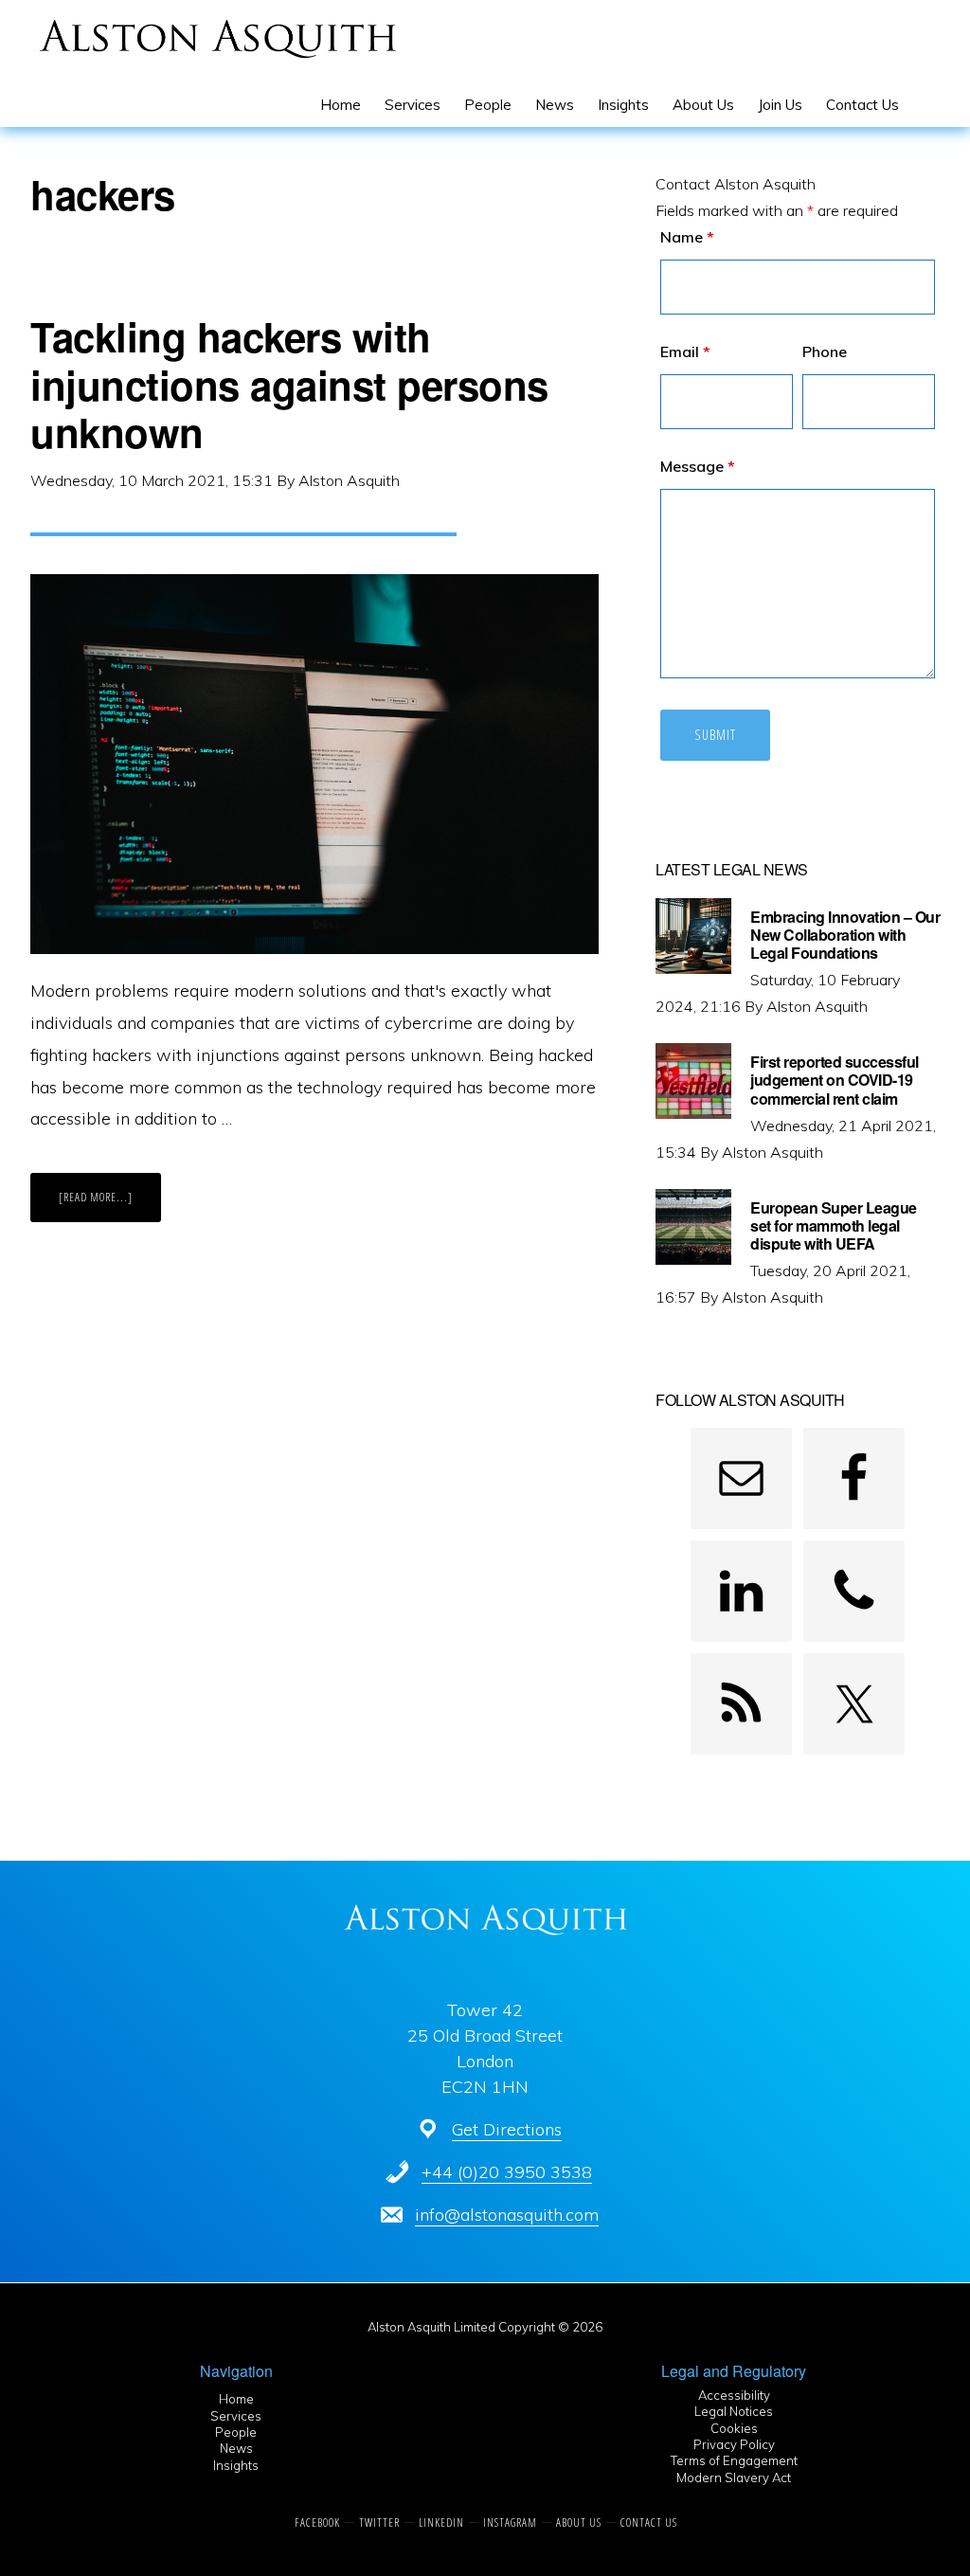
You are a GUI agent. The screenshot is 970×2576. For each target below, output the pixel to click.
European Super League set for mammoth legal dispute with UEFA (834, 1225)
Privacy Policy (734, 2444)
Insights (236, 2465)
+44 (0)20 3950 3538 (507, 2172)
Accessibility (734, 2395)
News (236, 2448)
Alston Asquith (217, 38)
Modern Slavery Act (734, 2477)
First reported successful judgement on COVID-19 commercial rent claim (835, 1080)
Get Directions (507, 2129)
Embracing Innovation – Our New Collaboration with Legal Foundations (845, 935)
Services (236, 2416)
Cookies (734, 2428)
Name (687, 237)
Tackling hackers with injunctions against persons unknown (289, 384)
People (236, 2432)
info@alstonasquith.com (507, 2215)
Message (698, 466)
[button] (923, 105)
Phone (825, 351)
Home (236, 2399)
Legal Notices (734, 2411)
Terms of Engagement (734, 2460)
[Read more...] (110, 1205)
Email (685, 351)
